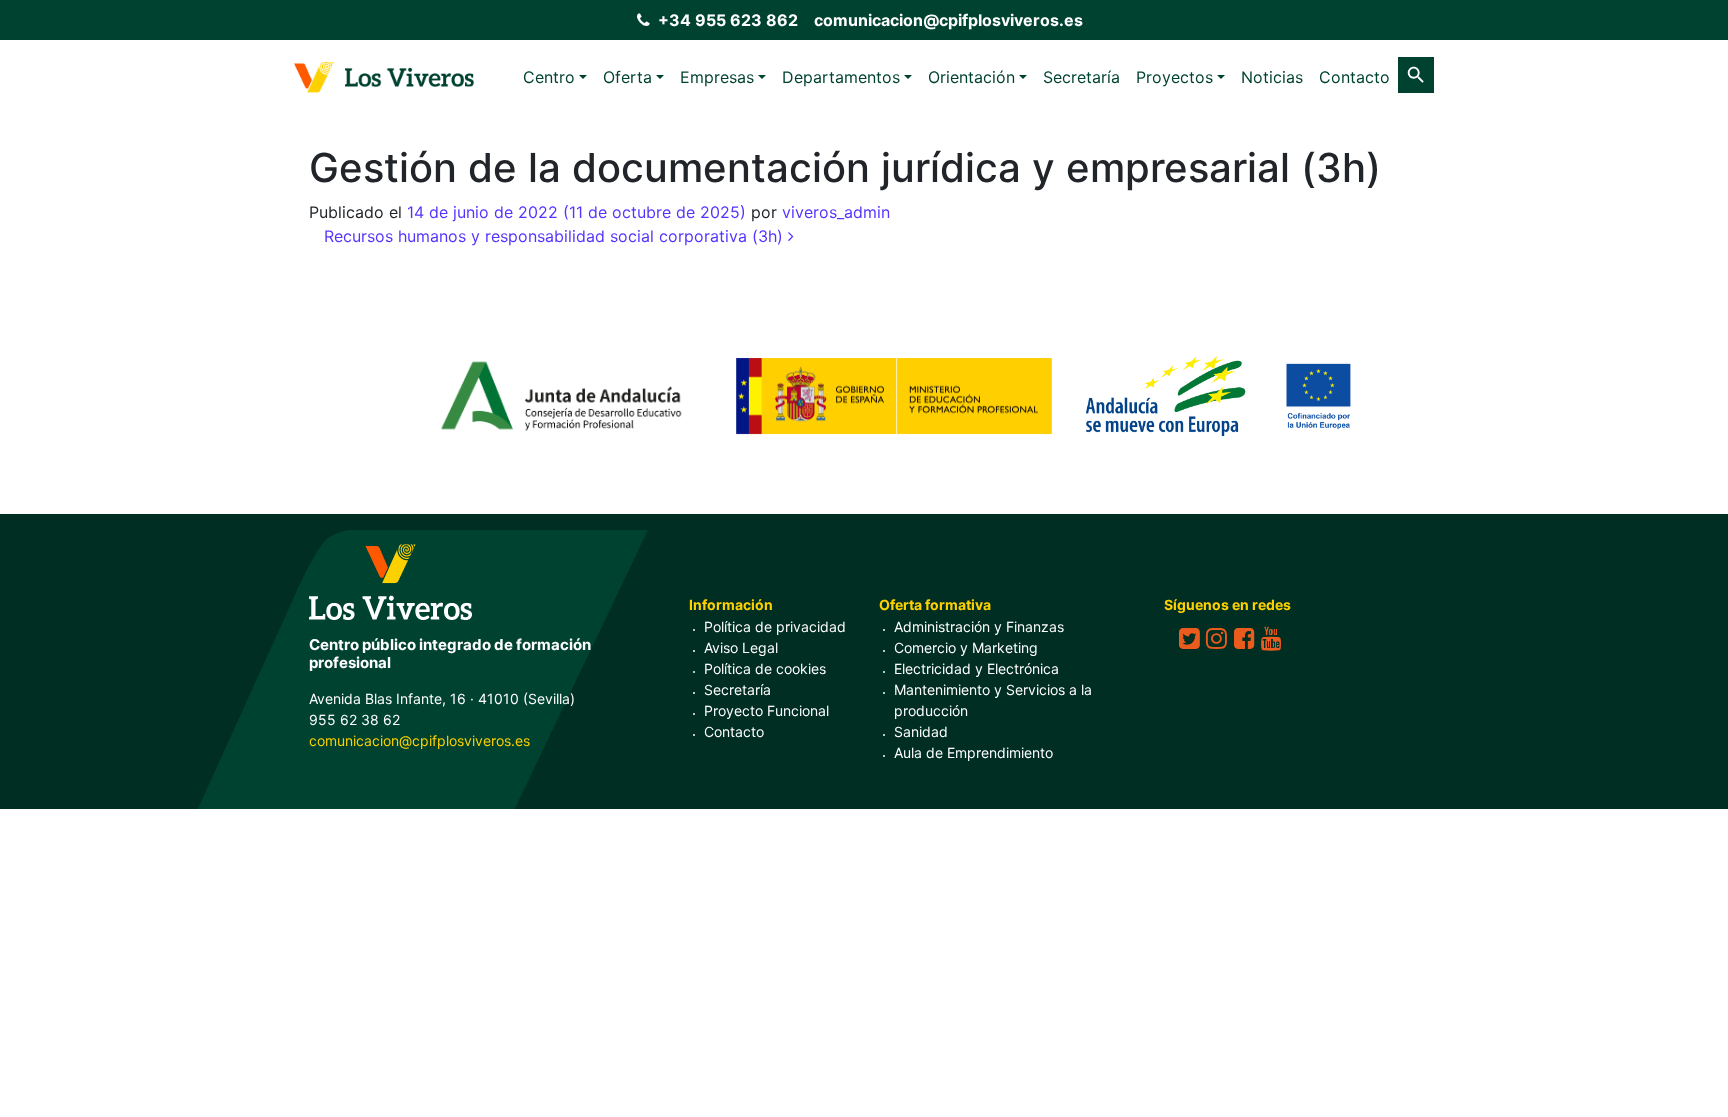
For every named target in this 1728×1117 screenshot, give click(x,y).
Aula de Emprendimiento (973, 752)
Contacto (1354, 77)
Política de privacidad (775, 626)
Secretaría (1081, 77)
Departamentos (841, 77)
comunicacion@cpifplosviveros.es (948, 20)
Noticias (1272, 77)
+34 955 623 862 (728, 20)
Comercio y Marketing (966, 647)
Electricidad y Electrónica (976, 668)
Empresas (717, 77)
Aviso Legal (741, 647)
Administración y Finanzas (979, 626)
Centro (549, 77)
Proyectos (1174, 77)
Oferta (627, 77)
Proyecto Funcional (766, 710)
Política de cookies (765, 668)
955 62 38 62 (354, 719)
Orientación (971, 77)
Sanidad (921, 731)
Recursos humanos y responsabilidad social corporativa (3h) (556, 236)
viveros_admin (836, 212)
